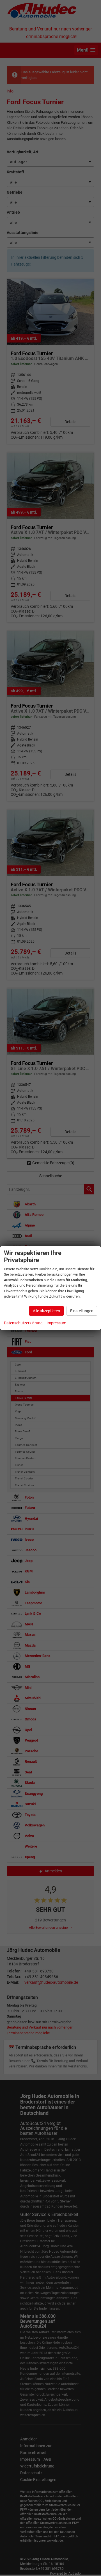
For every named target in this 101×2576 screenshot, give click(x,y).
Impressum (56, 1323)
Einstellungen (82, 1311)
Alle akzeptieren (46, 1311)
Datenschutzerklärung (23, 1323)
